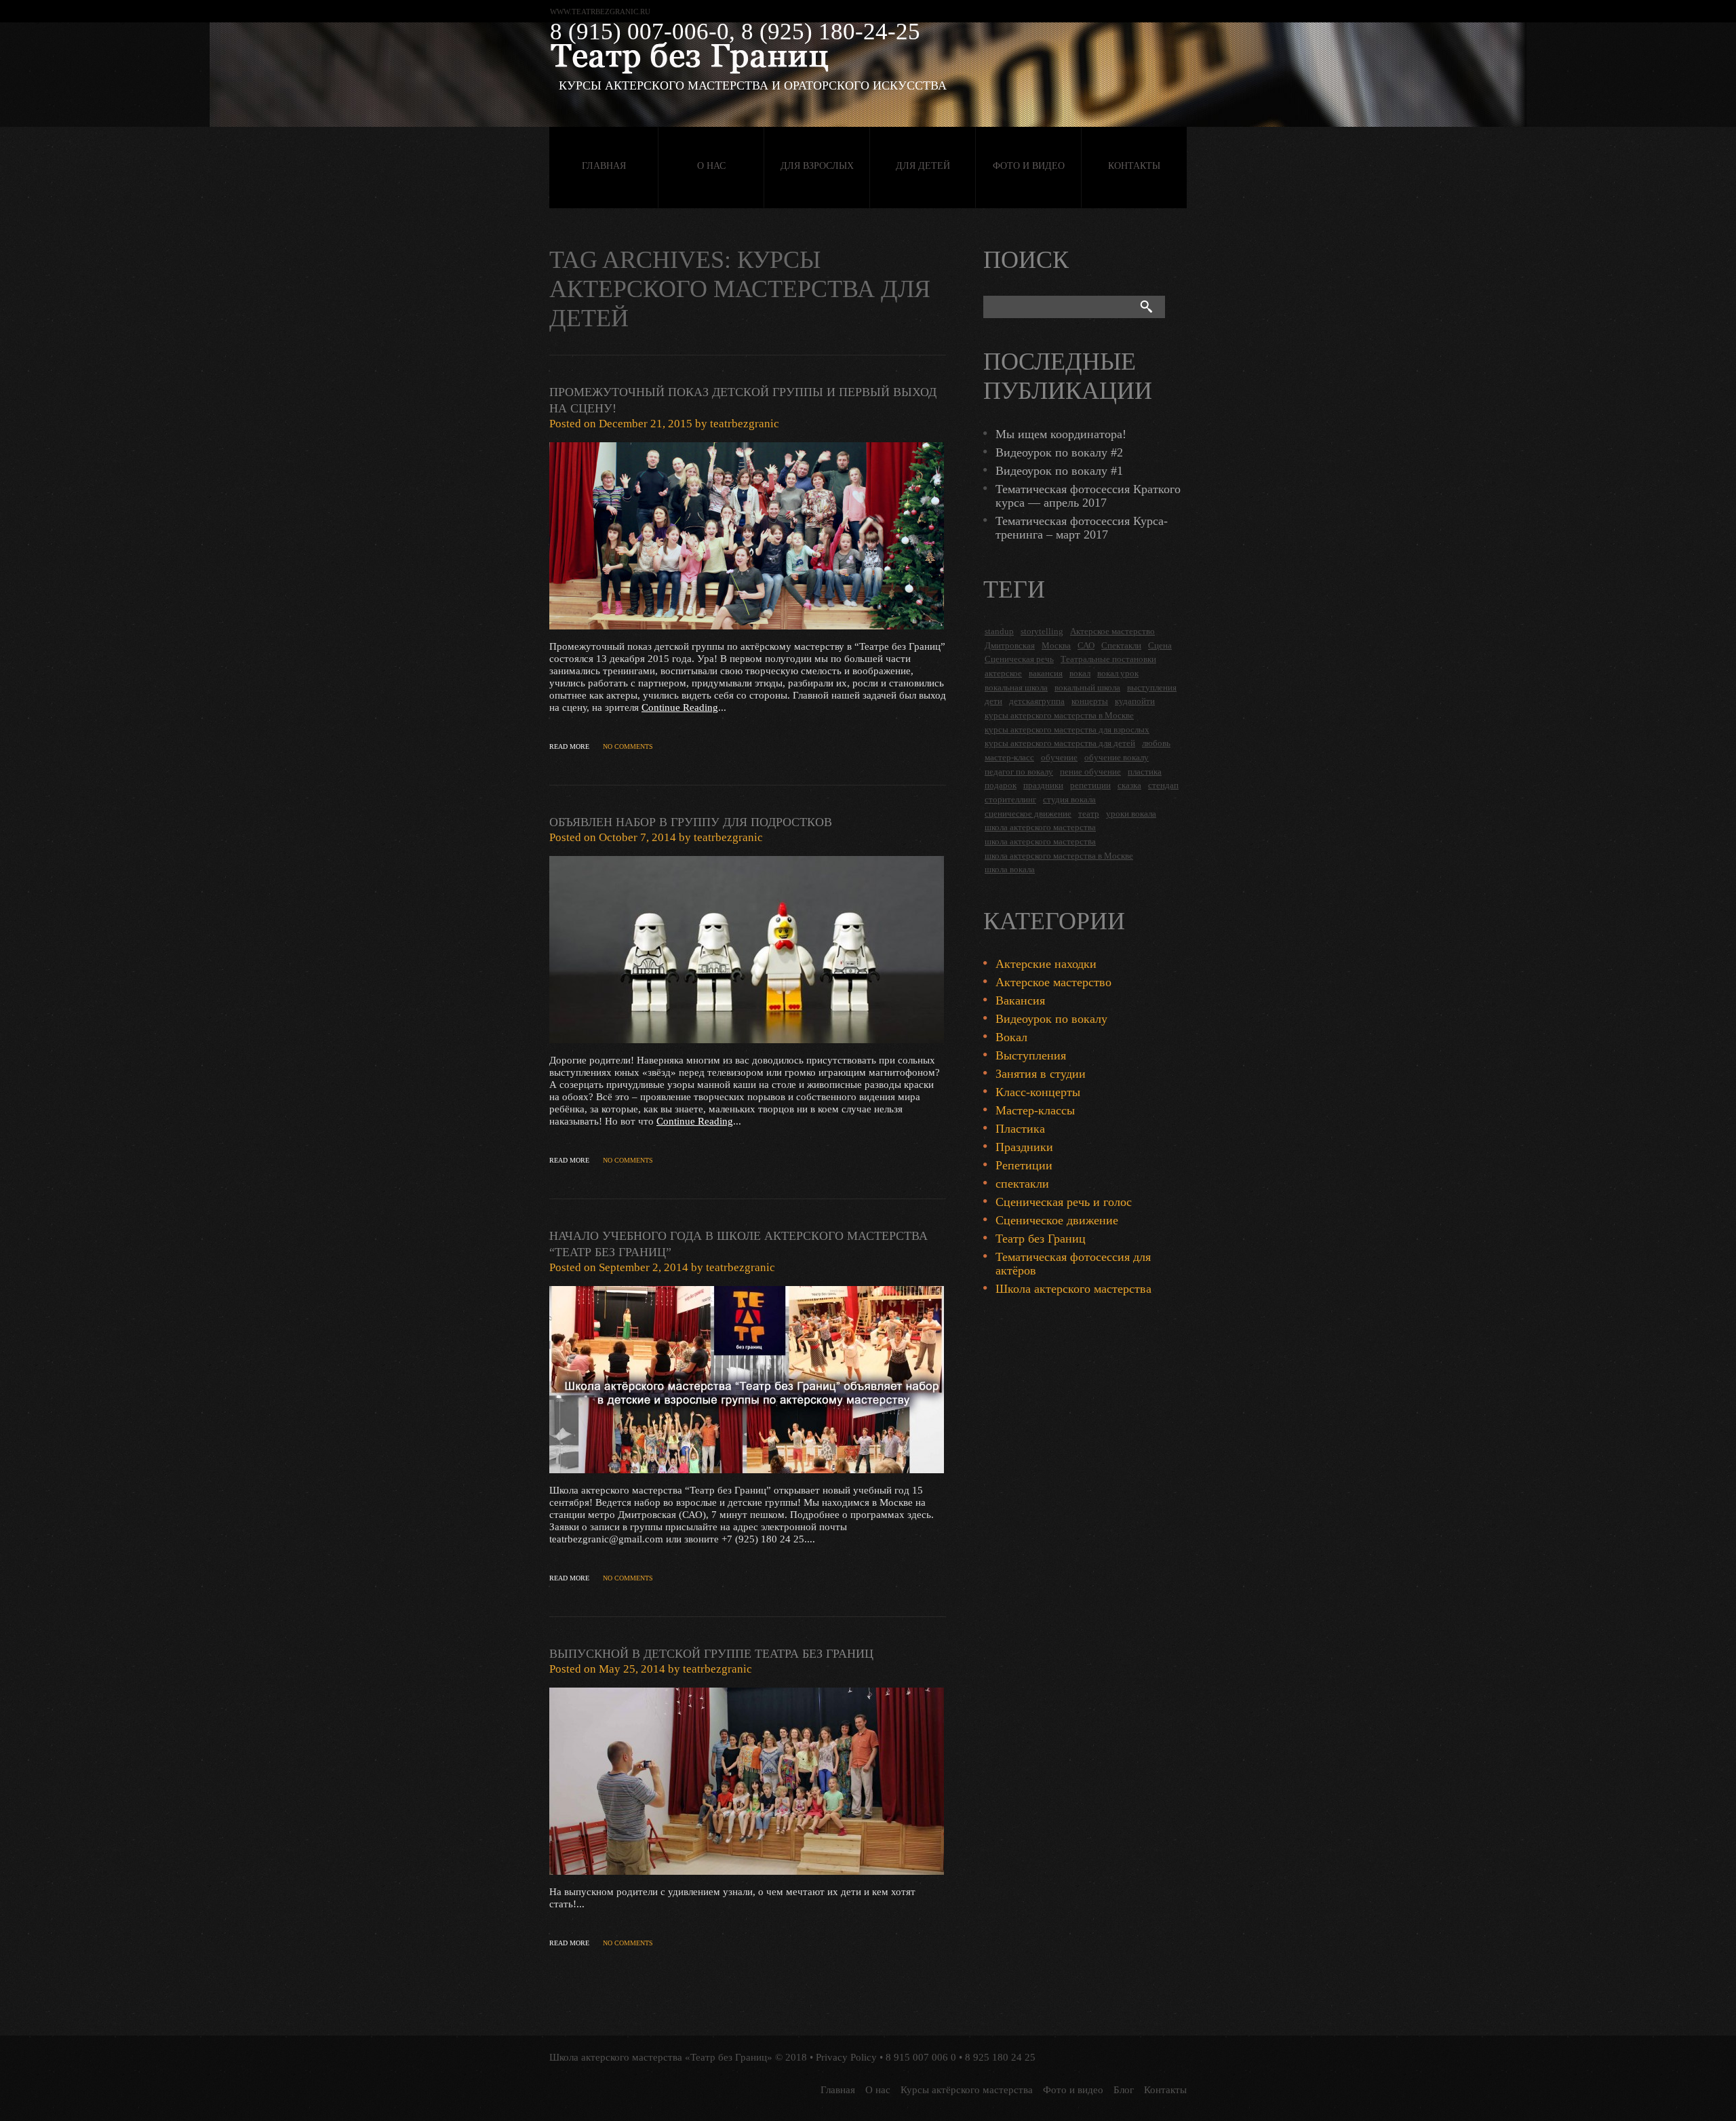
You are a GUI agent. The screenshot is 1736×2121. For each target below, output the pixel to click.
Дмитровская (1010, 645)
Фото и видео (1029, 166)
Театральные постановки (1108, 659)
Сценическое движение (1057, 1220)
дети (993, 701)
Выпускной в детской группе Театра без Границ (711, 1654)
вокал (1080, 673)
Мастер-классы (1035, 1110)
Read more (569, 746)
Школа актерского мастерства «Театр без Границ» (661, 2057)
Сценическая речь (1019, 659)
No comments (628, 746)
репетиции (1090, 785)
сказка (1129, 785)
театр (1089, 814)
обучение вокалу (1117, 757)
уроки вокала (1131, 814)
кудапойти (1135, 701)
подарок (1001, 785)
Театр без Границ (1041, 1239)
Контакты (1134, 166)
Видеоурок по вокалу (1051, 1019)
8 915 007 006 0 (921, 2057)
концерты (1090, 701)
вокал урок (1118, 673)
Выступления (1031, 1055)
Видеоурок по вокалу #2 (1059, 452)
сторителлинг (1010, 799)
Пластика (1020, 1129)
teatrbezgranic (745, 424)
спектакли (1022, 1184)
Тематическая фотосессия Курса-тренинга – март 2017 (1082, 528)
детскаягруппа (1037, 701)
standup (999, 631)
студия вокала (1069, 799)
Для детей (923, 166)
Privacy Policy (846, 2057)
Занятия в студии (1041, 1074)
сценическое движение (1028, 814)
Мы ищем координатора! (1061, 434)
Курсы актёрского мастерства (967, 2090)
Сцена (1160, 645)
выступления (1152, 687)
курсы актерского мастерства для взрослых (1067, 729)
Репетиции (1024, 1165)
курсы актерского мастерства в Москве (1059, 715)
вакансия (1046, 673)
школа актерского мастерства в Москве (1059, 856)
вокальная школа (1016, 687)
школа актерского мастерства (1040, 827)
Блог (1124, 2090)
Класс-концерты (1038, 1092)
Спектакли (1121, 645)
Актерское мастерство (1112, 631)
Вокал (1011, 1037)
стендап (1163, 785)
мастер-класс (1009, 757)
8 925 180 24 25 (1000, 2057)
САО (1086, 645)
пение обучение (1090, 772)
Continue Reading (680, 707)
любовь (1156, 743)
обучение (1059, 757)
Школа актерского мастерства (1073, 1289)
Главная (604, 166)
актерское (1003, 673)
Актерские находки (1046, 964)
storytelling (1042, 631)
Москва (1056, 645)
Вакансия (1020, 1000)
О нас (711, 166)
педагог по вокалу (1019, 772)
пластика (1145, 772)
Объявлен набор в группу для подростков (691, 822)
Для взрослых (817, 166)
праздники (1043, 785)
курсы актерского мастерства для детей (1060, 743)
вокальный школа (1087, 687)
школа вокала (1010, 869)
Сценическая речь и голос (1064, 1202)
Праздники (1024, 1147)
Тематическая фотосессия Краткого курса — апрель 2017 (1088, 496)
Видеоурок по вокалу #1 (1059, 471)
